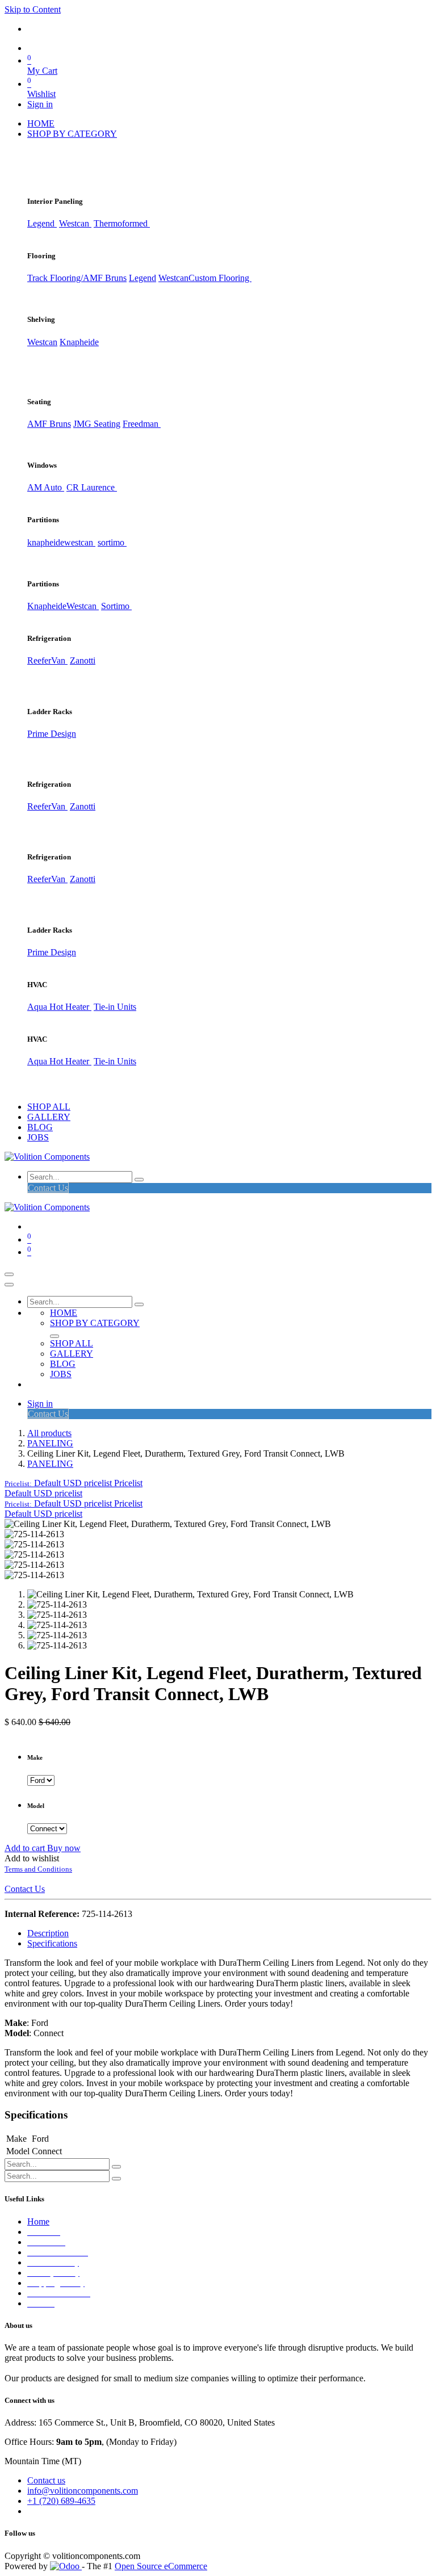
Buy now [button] (64, 1848)
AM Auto (46, 487)
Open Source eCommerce (161, 2566)
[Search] (139, 1180)
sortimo (112, 542)
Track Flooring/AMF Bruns (77, 278)
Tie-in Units (115, 1007)
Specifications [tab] (52, 1943)
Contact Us (48, 1188)
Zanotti (83, 660)
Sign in (40, 104)
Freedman (142, 424)
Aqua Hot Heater (59, 1007)
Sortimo (116, 606)
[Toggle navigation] (9, 1274)
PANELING (50, 1443)
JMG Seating (97, 424)
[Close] (9, 1285)
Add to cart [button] (26, 1848)
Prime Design (52, 734)
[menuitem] (41, 123)
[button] (74, 1483)
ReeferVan (47, 660)
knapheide (46, 542)
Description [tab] (48, 1933)
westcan (80, 542)
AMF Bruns (49, 424)
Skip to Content (33, 9)
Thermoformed (122, 223)
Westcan (75, 223)
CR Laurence (92, 487)
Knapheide (79, 342)
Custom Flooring (220, 278)
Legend (142, 278)
